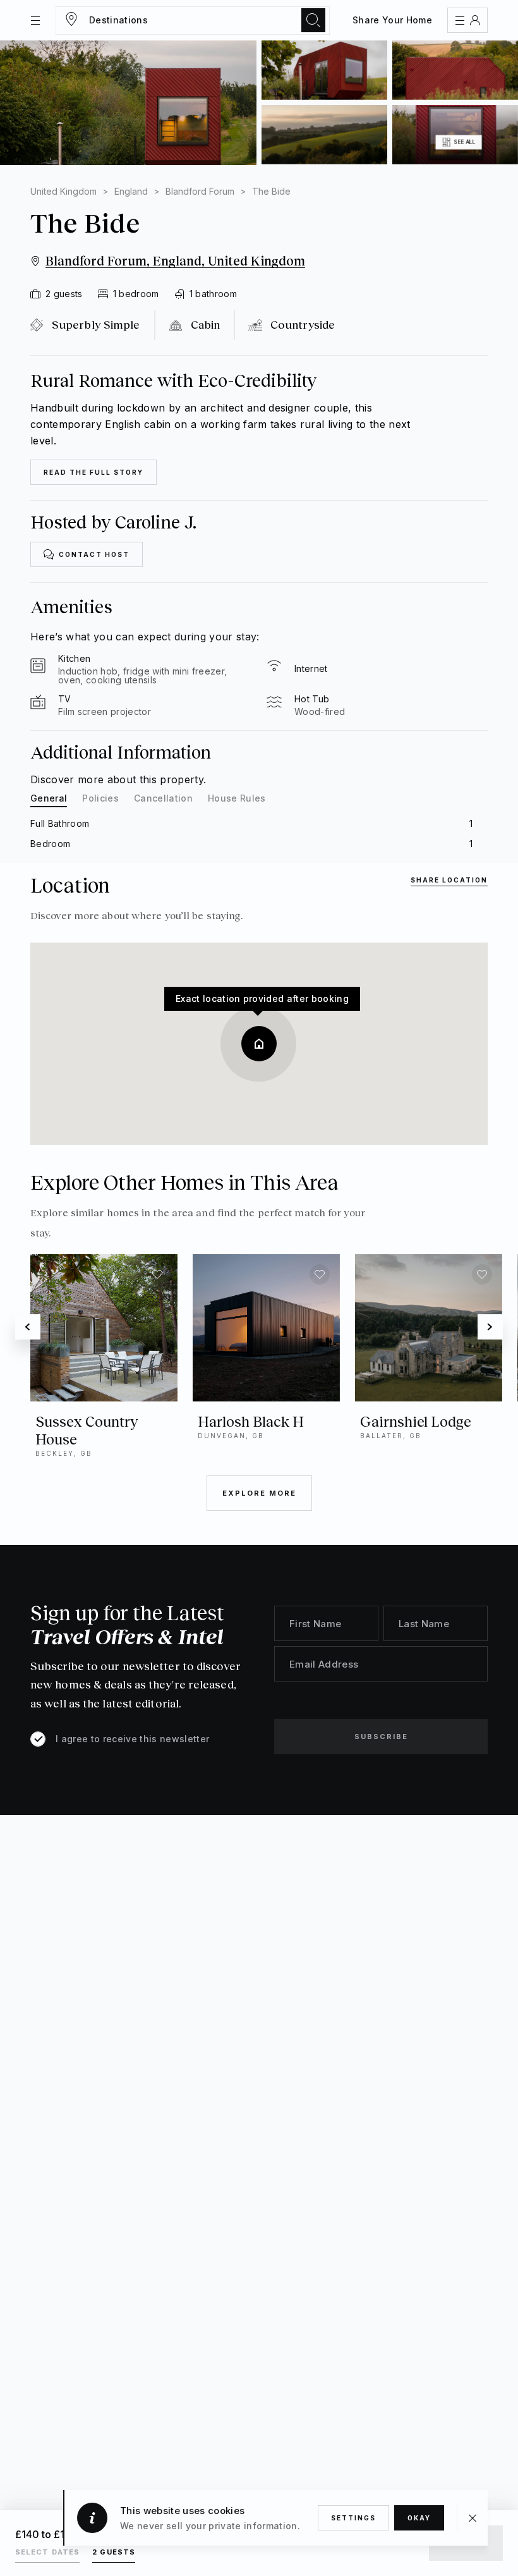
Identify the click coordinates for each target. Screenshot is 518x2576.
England (131, 191)
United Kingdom (63, 191)
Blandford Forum (200, 191)
